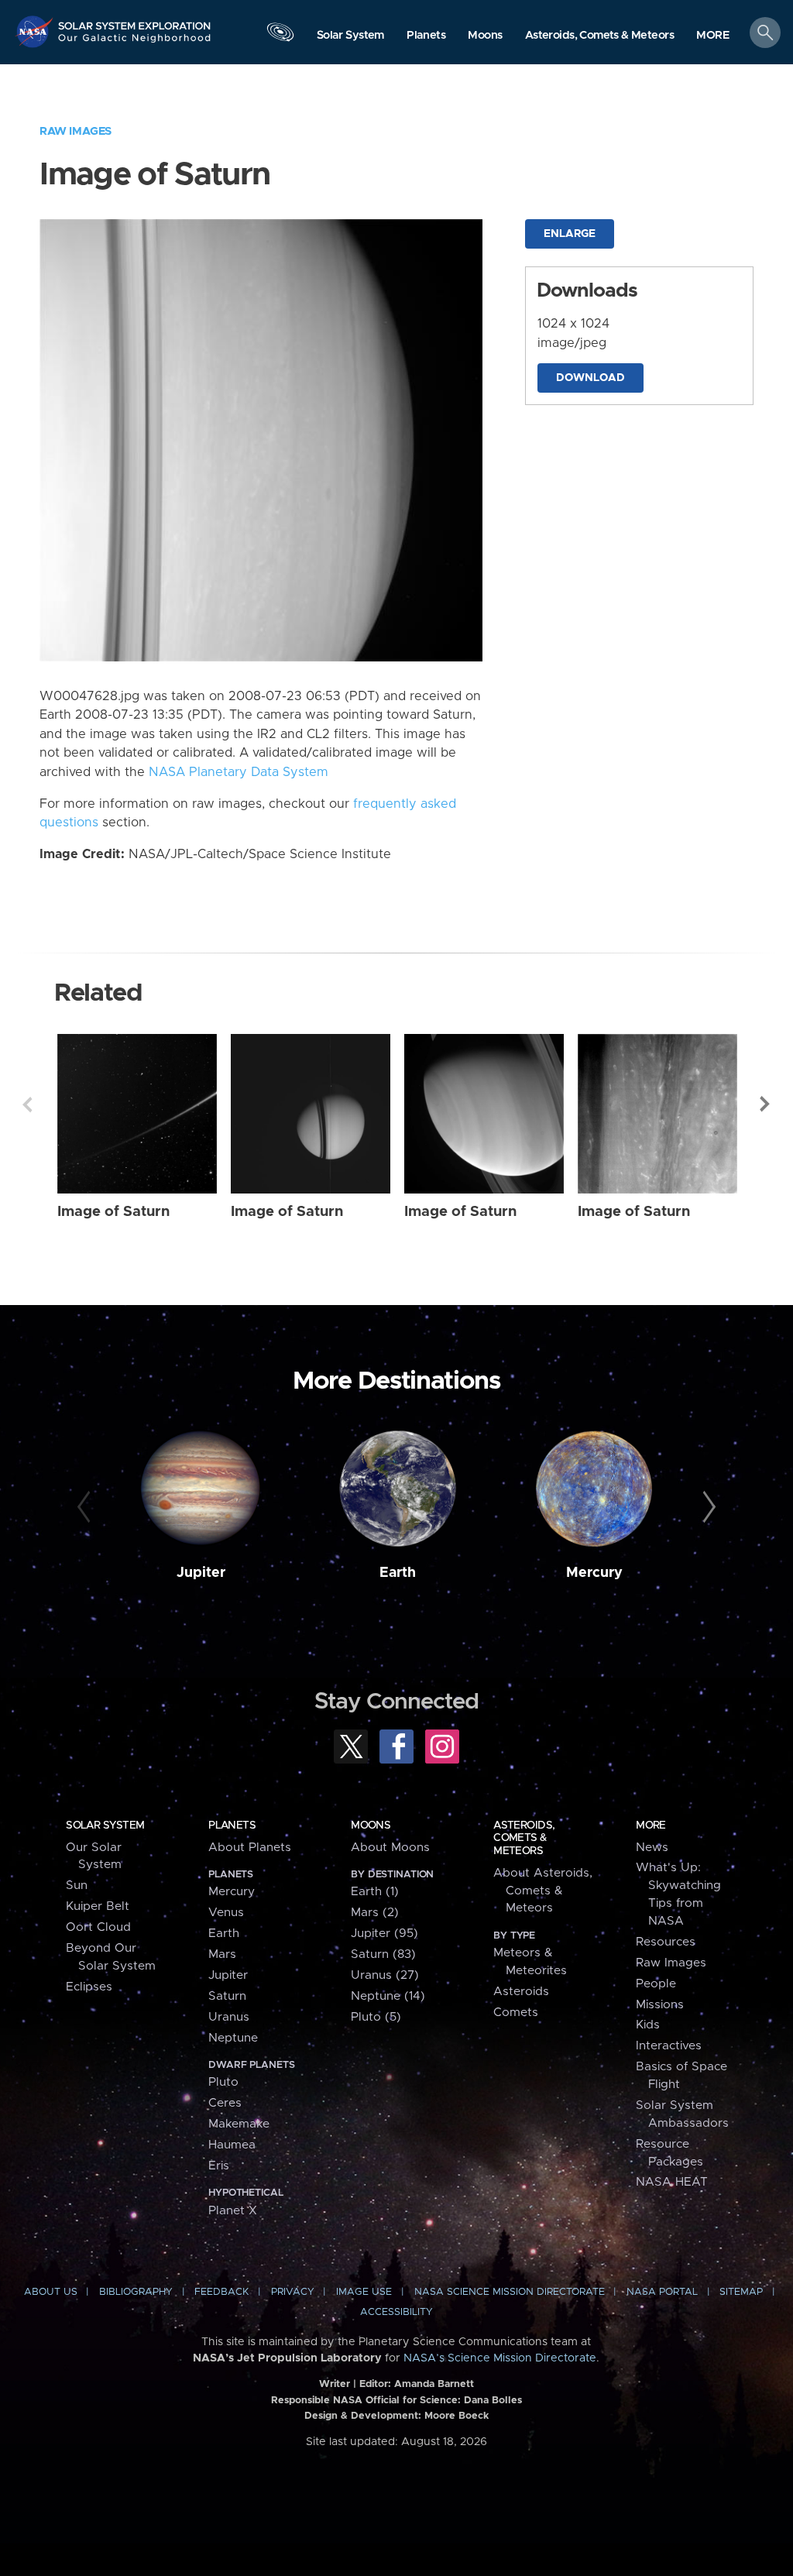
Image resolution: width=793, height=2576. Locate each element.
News (652, 1848)
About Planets (250, 1848)
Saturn (227, 1996)
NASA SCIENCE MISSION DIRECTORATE (510, 2292)
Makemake (239, 2124)
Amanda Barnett (434, 2384)
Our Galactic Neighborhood (135, 43)
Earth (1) (375, 1892)
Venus (226, 1913)
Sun (77, 1886)
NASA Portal (662, 2292)
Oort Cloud (98, 1927)
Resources (666, 1942)
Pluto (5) (376, 2017)
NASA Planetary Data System (239, 772)
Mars (222, 1954)
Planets (232, 1826)
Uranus (229, 2017)
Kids (648, 2025)
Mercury (594, 1573)
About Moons (390, 1848)
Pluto (223, 2082)
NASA (36, 31)
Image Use (364, 2292)
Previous (27, 1104)
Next (766, 1104)
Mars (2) (375, 1913)
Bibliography (136, 2292)
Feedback (221, 2292)
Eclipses (89, 1987)
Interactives (669, 2046)
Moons (371, 1826)
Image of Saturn (113, 1212)
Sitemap (741, 2292)
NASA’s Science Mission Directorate (500, 2358)
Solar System (105, 1826)
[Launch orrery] (280, 36)
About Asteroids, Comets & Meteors (543, 1891)
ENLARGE (570, 234)
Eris (219, 2166)
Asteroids (521, 1992)
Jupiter (201, 1573)
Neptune (233, 2038)
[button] (713, 36)
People (656, 1984)
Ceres (225, 2103)
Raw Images (76, 131)
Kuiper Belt (98, 1906)
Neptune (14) (388, 1996)
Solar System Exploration (135, 21)
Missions (660, 2005)
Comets (516, 2013)
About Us (51, 2292)
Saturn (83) (383, 1954)
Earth (398, 1573)
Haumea (232, 2145)
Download (590, 378)
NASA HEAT (672, 2182)
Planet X (233, 2211)
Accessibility (396, 2312)
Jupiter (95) (384, 1934)
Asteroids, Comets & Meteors (524, 1838)
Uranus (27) (385, 1975)
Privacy (293, 2292)
